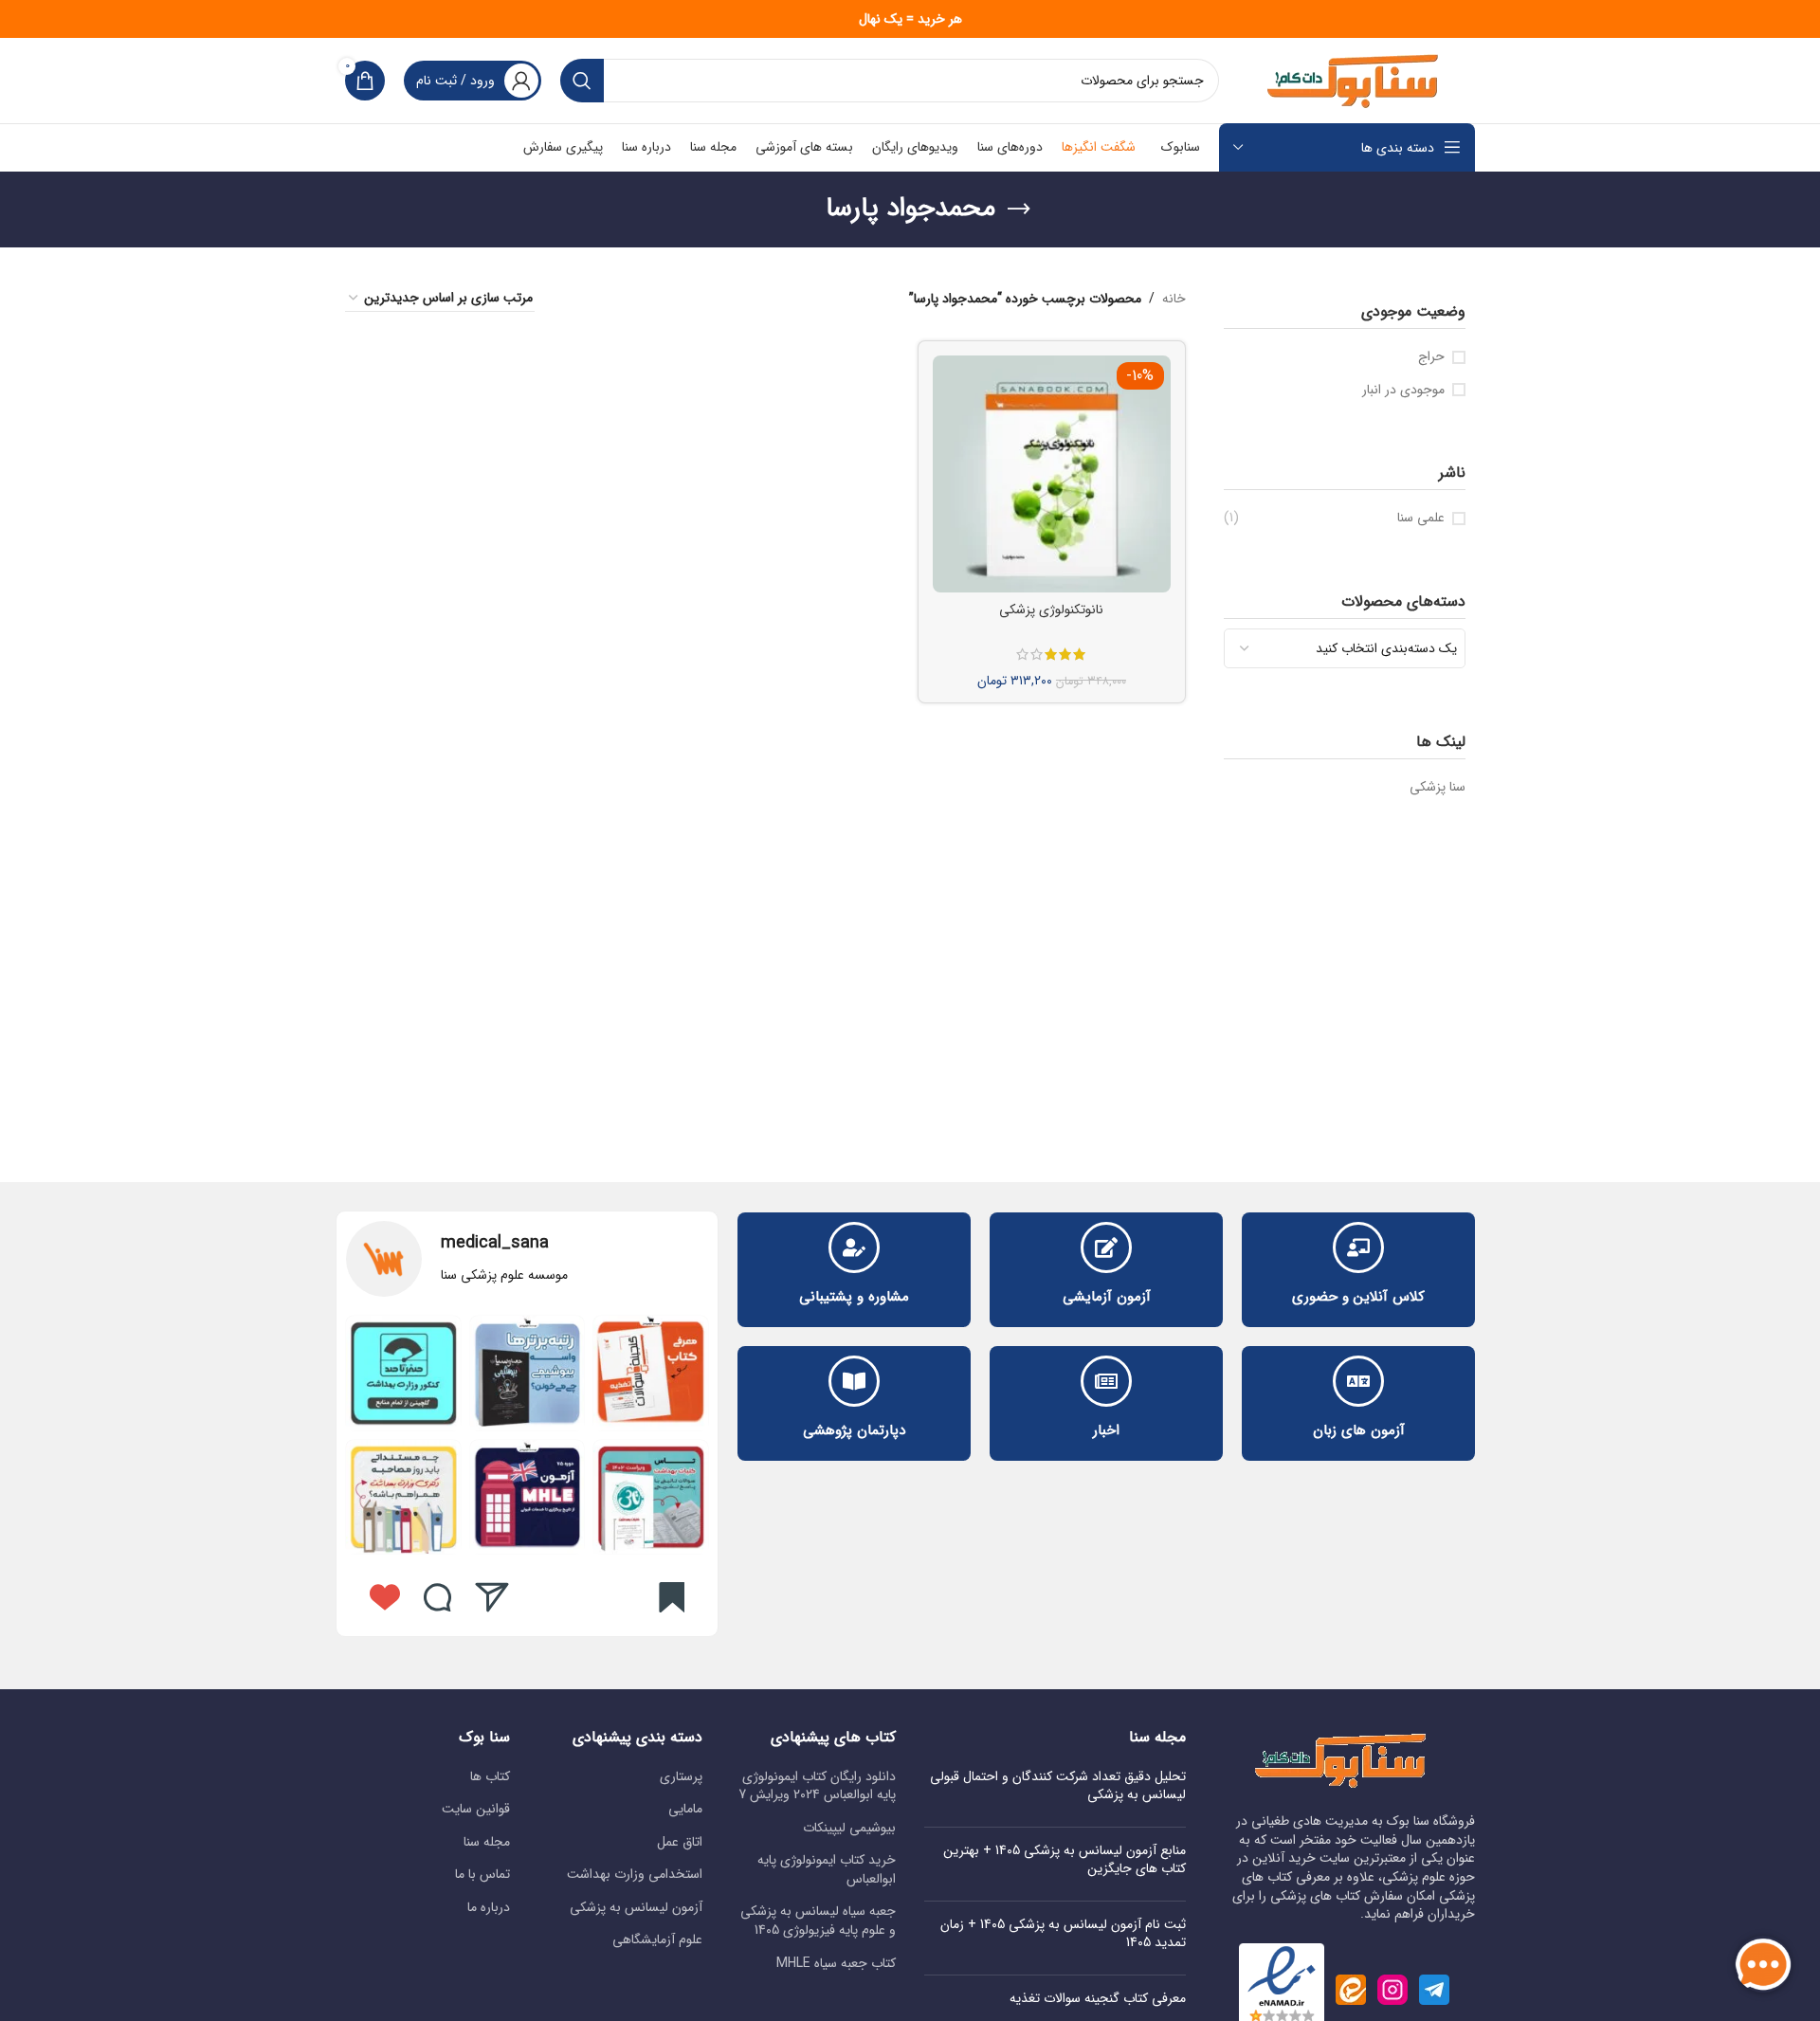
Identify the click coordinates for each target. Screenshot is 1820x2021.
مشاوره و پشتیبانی (854, 1297)
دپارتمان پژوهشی (854, 1430)
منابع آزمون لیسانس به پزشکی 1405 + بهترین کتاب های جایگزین (1065, 1860)
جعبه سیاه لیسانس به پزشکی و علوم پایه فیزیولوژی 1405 (818, 1921)
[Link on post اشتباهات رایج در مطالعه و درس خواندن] (528, 1497)
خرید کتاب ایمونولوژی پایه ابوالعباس (827, 1870)
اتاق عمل (680, 1843)
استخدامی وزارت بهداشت (635, 1875)
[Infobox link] (527, 1259)
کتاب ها (490, 1777)
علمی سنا (1421, 519)
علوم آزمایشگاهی (657, 1940)
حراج (1431, 357)
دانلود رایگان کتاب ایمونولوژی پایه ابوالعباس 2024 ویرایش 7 (817, 1786)
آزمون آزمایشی (1107, 1297)
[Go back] (1019, 209)
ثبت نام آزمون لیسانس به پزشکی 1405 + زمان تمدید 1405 (1063, 1934)
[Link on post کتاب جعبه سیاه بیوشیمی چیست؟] (528, 1373)
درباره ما (489, 1908)
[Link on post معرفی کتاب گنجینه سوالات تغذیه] (651, 1373)
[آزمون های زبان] (1358, 1381)
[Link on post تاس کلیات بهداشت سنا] (651, 1497)
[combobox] (1345, 648)
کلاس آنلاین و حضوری (1358, 1297)
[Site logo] (1356, 80)
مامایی (685, 1810)
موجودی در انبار (1403, 391)
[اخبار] (1106, 1381)
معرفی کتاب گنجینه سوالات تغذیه (1098, 1998)
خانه (1174, 299)
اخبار (1106, 1430)
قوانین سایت (476, 1810)
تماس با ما (482, 1875)
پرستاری (681, 1777)
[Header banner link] (910, 19)
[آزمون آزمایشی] (1106, 1247)
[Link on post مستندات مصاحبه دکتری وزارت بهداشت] (403, 1497)
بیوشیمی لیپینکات (849, 1829)
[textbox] (1345, 648)
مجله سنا (487, 1843)
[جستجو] (582, 81)
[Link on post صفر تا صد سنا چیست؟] (403, 1373)
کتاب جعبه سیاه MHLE (836, 1964)
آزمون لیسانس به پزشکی (636, 1908)
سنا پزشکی (1438, 787)
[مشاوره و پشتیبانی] (854, 1247)
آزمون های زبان (1359, 1430)
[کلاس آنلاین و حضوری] (1358, 1247)
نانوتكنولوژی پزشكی (1051, 610)
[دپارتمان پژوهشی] (854, 1381)
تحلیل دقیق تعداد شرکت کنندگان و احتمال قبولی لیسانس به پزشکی (1058, 1786)
